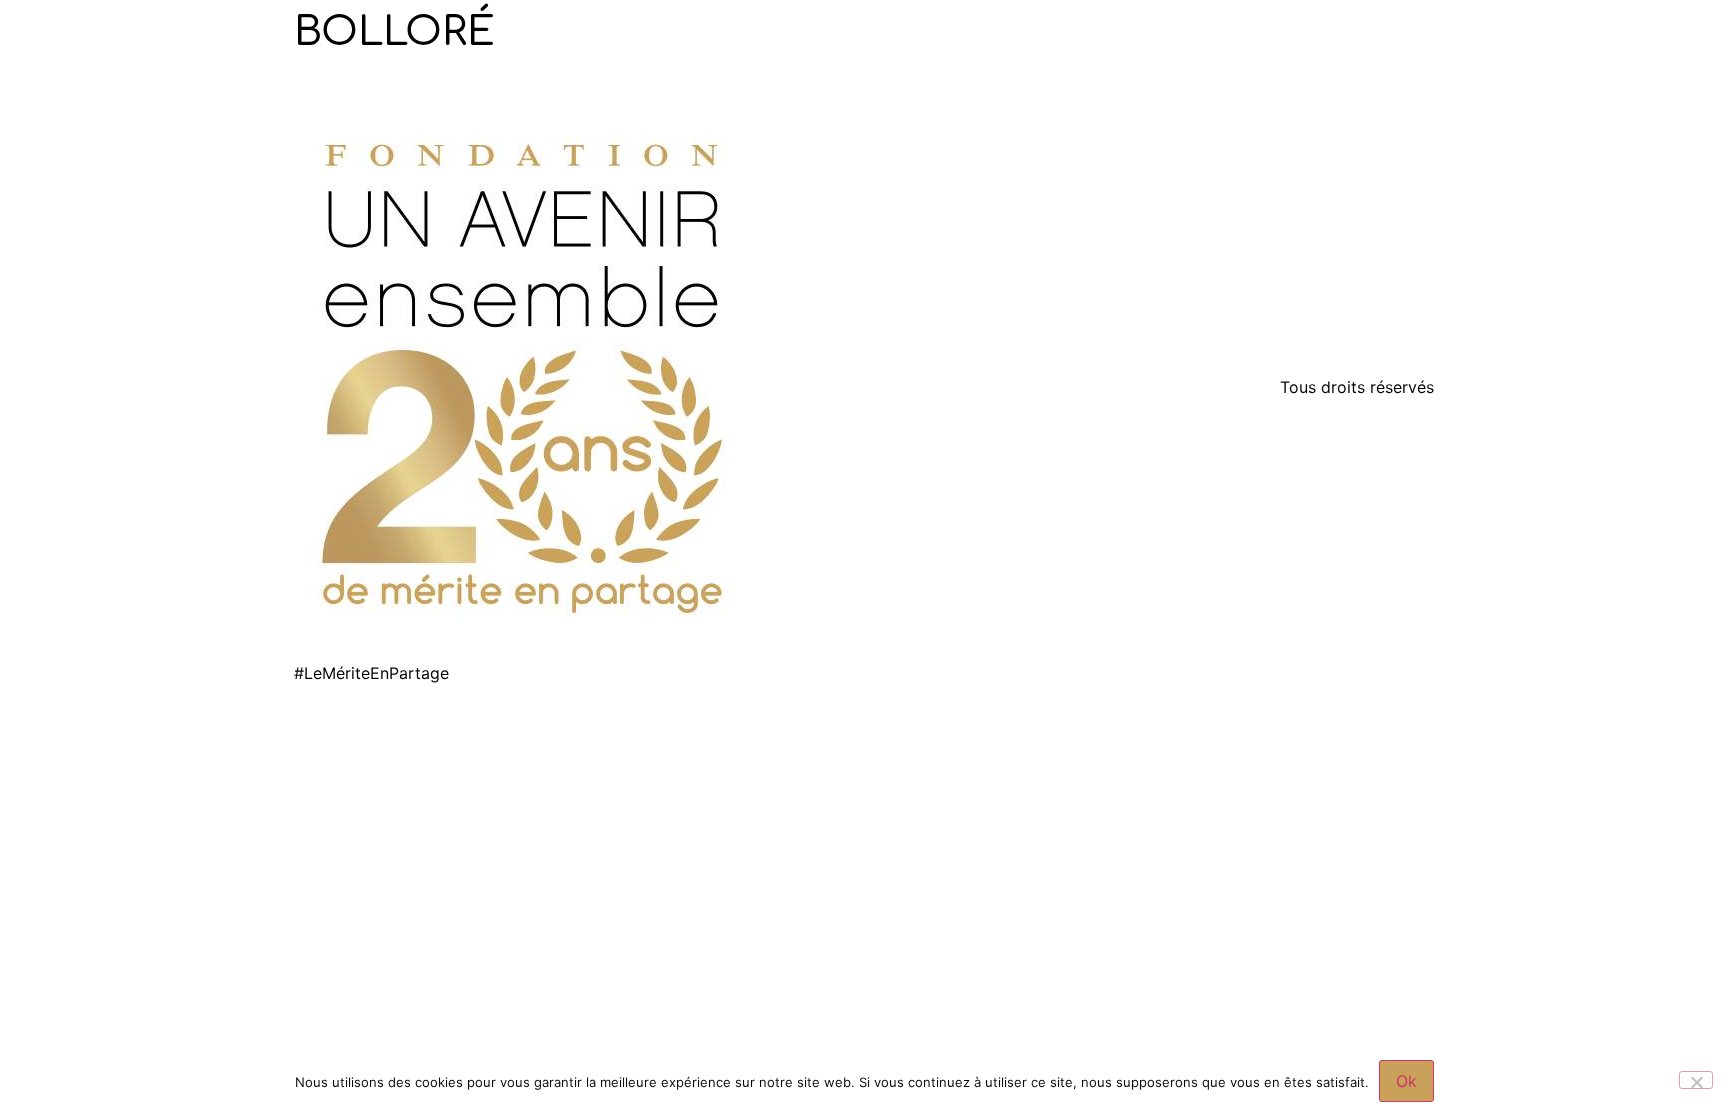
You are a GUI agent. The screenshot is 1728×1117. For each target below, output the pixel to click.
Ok (1406, 1081)
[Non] (1696, 1080)
